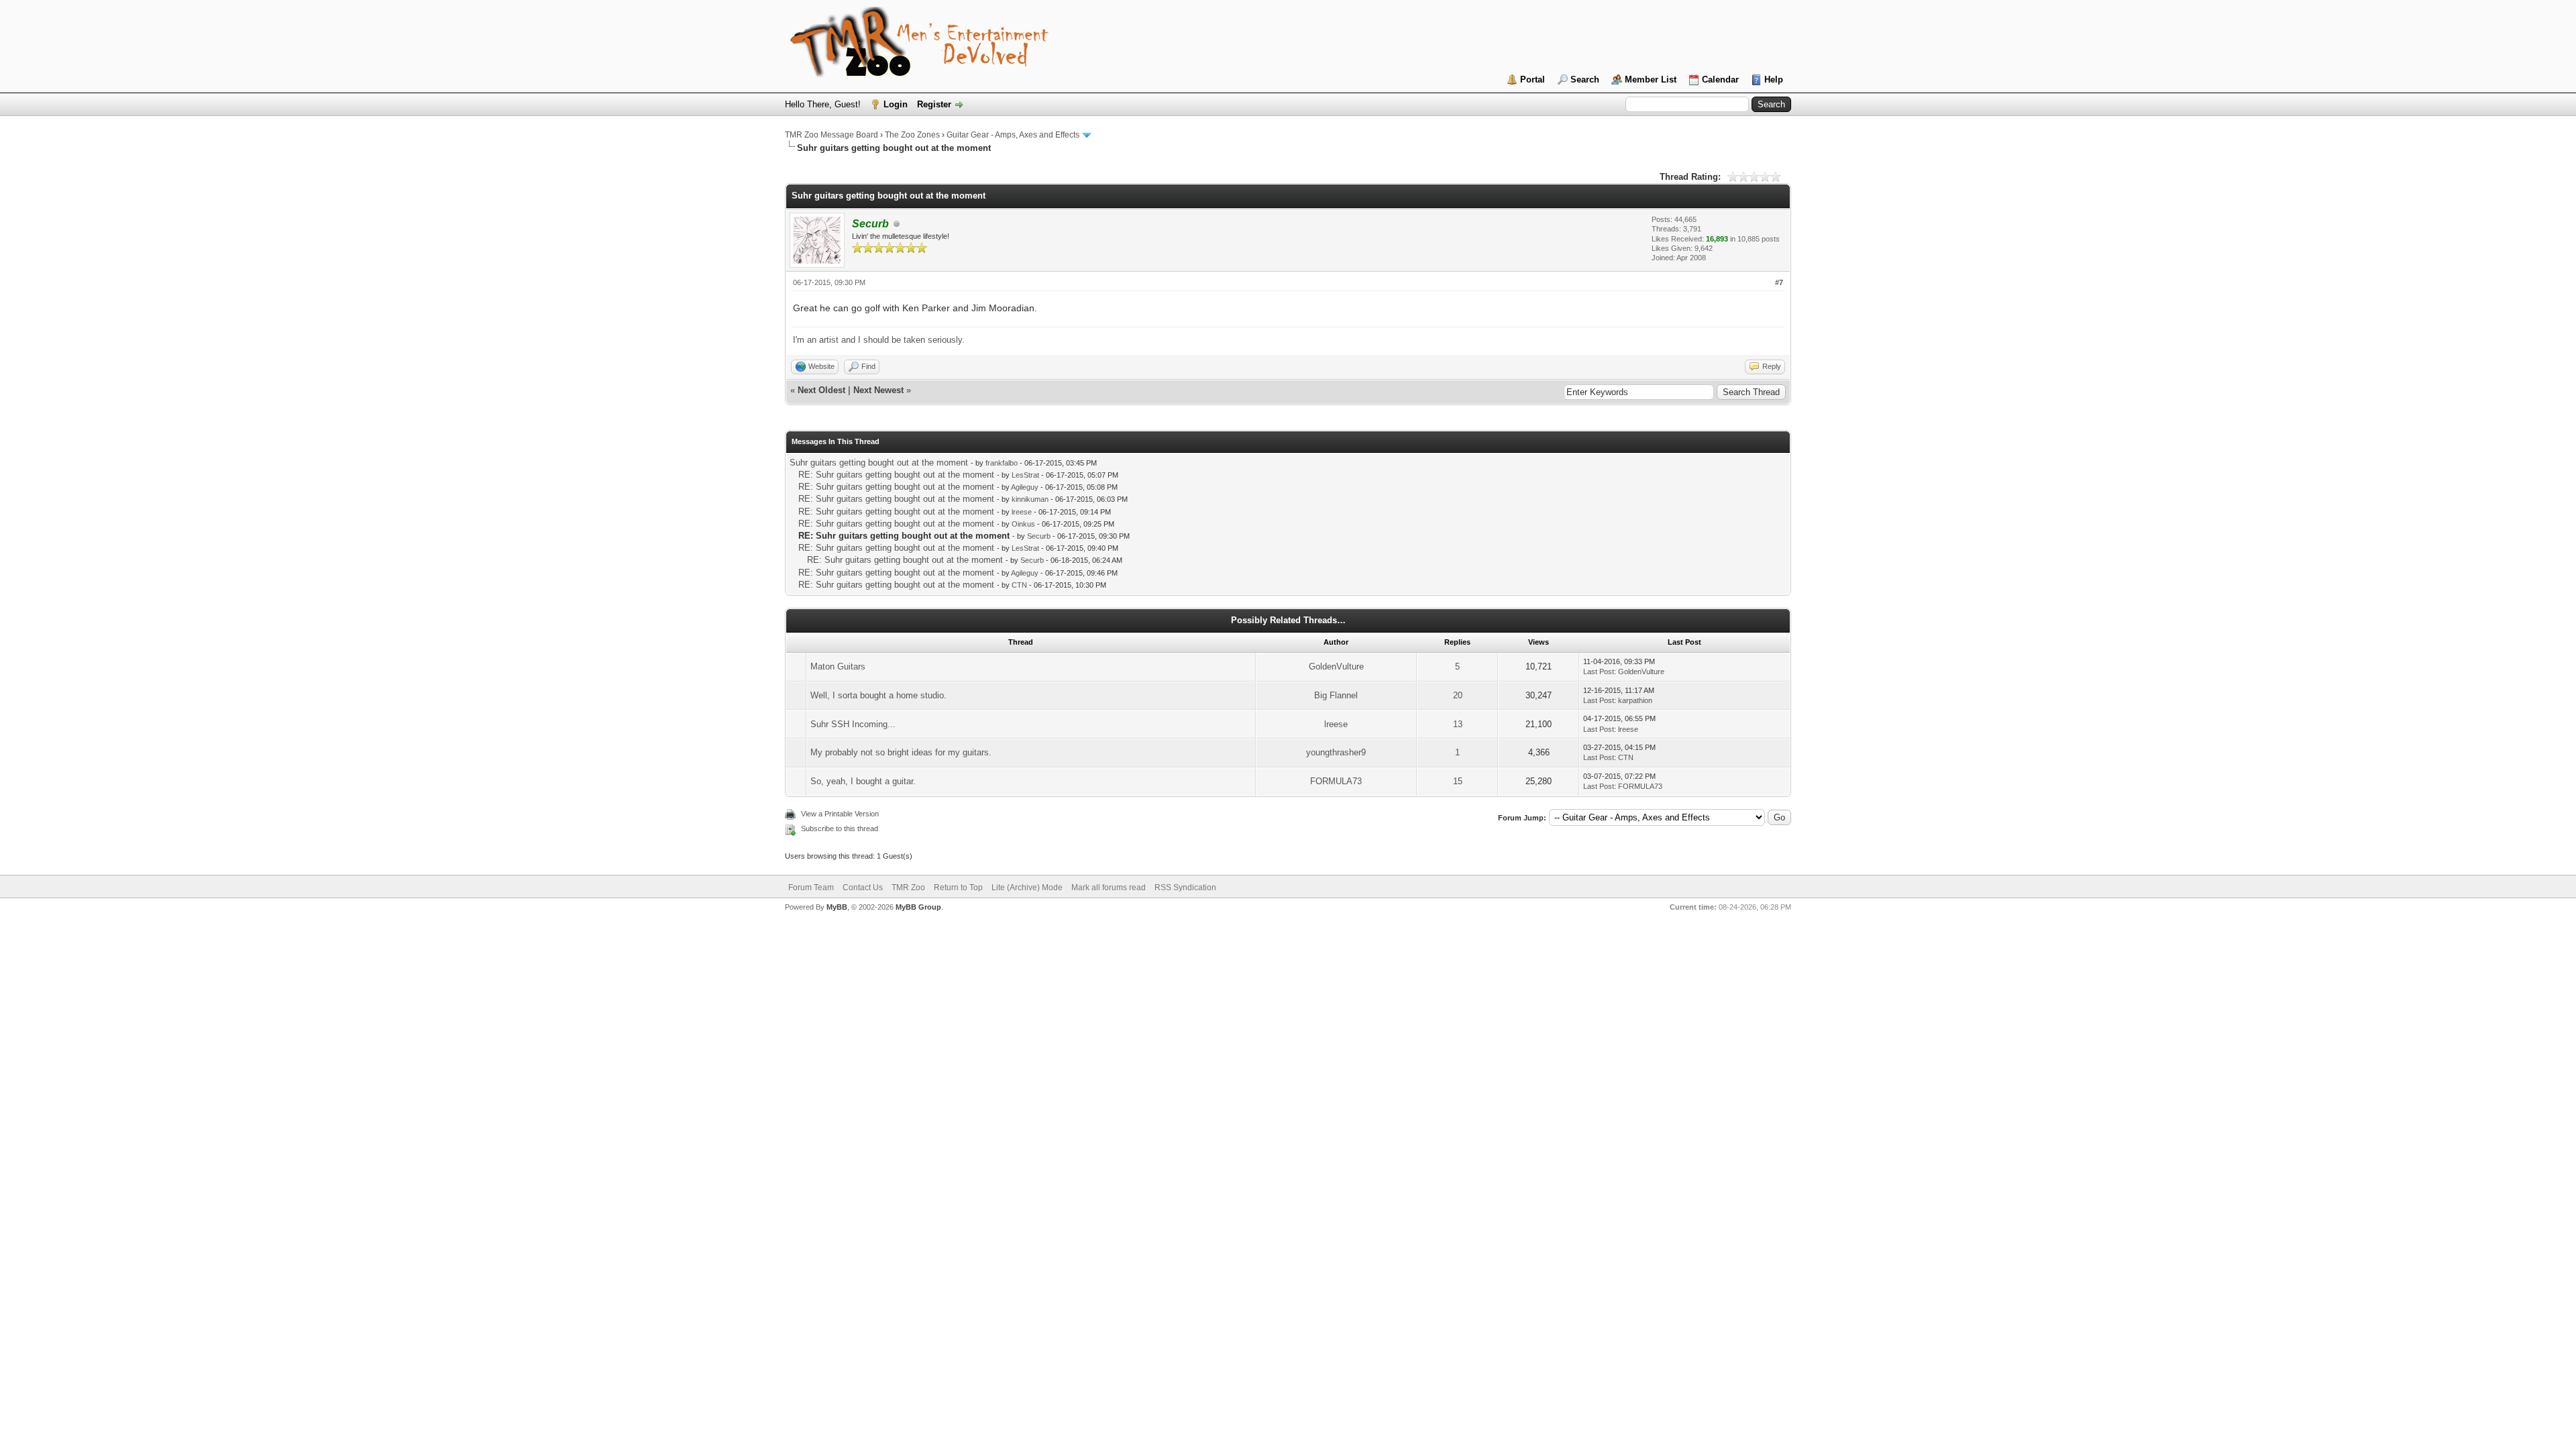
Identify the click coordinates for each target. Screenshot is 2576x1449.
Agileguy (1025, 487)
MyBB (837, 907)
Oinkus (1023, 524)
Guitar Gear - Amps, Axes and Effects (1013, 135)
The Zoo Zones (912, 135)
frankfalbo (1002, 463)
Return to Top (958, 888)
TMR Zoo (908, 888)
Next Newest (878, 390)
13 (1458, 724)
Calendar (1720, 79)
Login (896, 104)
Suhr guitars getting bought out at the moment (879, 463)
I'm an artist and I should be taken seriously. (879, 340)
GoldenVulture (1336, 666)
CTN (1019, 585)
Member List (1651, 79)
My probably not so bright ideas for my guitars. (901, 752)
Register (934, 104)
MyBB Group (918, 907)
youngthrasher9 (1336, 752)
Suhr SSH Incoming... (853, 724)
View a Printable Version (840, 814)
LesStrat (1025, 475)
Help (1774, 79)
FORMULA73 (1336, 781)
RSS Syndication (1185, 888)
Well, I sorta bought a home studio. (878, 695)
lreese (1022, 512)
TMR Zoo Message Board (831, 135)
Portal (1533, 79)
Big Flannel (1336, 695)
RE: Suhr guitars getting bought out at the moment (896, 475)
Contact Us (863, 888)
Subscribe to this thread (840, 828)
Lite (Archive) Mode (1027, 888)
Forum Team (811, 888)
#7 (1779, 282)
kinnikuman (1030, 499)
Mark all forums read (1109, 888)
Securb (1039, 536)
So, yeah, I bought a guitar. (863, 781)
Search (1585, 79)
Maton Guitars (838, 666)
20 (1458, 695)
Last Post (1599, 672)
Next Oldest (821, 390)
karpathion (1635, 700)
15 (1458, 781)
